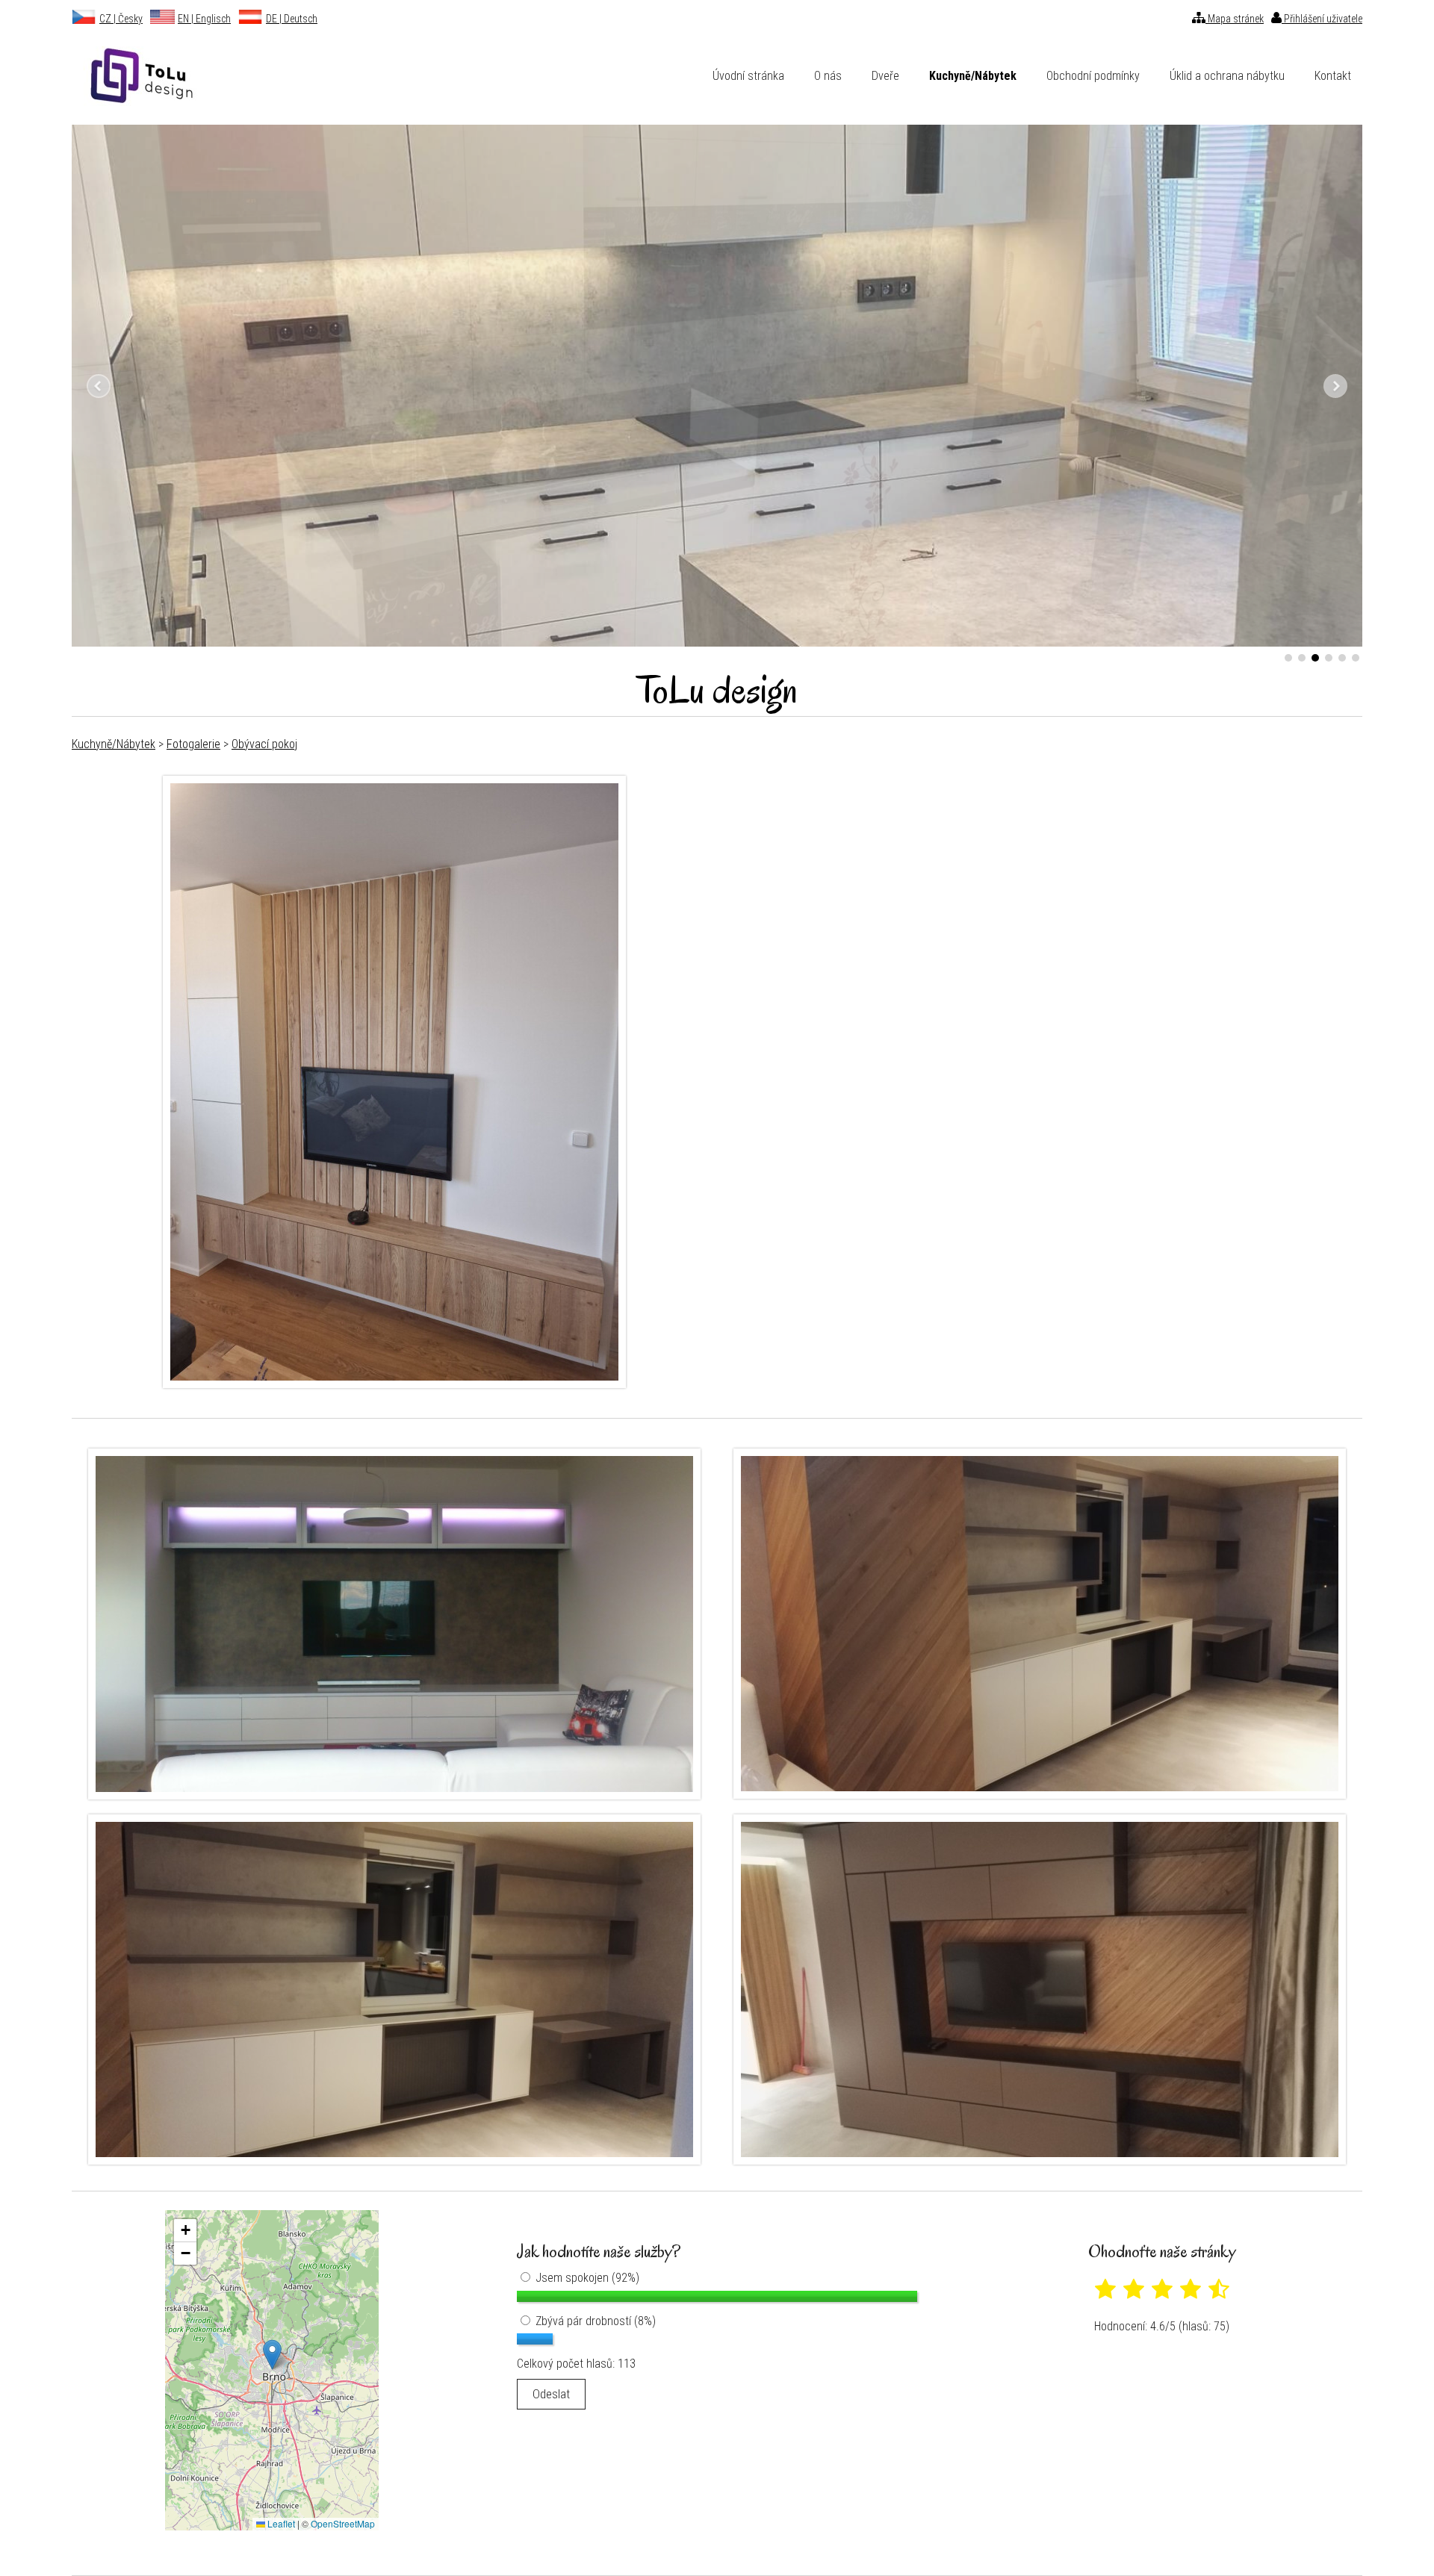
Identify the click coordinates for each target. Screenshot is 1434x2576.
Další (1335, 386)
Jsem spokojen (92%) (586, 2278)
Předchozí (99, 386)
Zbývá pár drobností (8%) (594, 2321)
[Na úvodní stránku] (134, 76)
